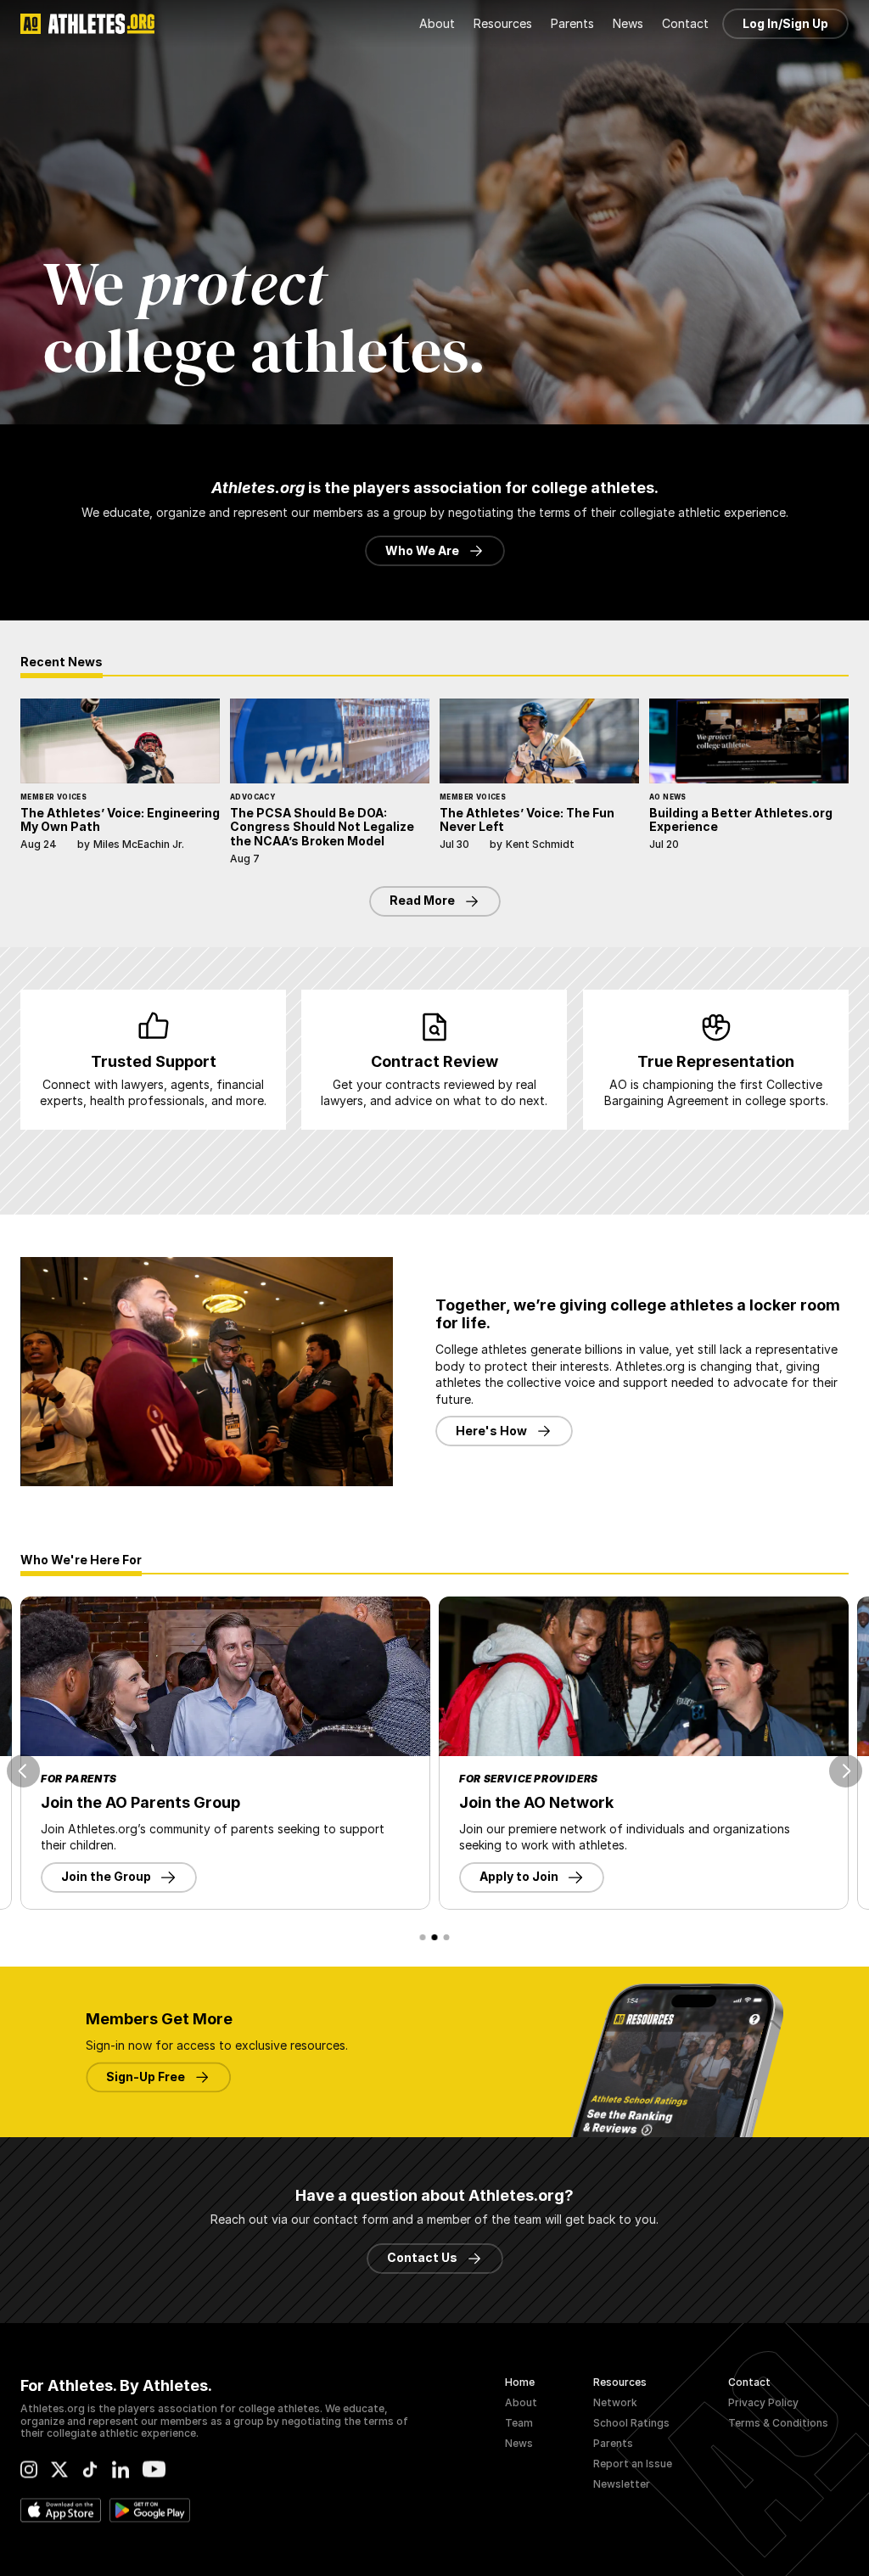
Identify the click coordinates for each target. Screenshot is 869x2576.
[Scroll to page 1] (422, 1937)
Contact (749, 2382)
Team (519, 2423)
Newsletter (622, 2484)
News (519, 2443)
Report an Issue (633, 2464)
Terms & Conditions (778, 2423)
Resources (620, 2382)
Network (615, 2402)
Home (520, 2382)
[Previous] (23, 1771)
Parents (613, 2443)
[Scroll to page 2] (434, 1937)
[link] (225, 1676)
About (521, 2402)
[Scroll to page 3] (448, 1937)
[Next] (846, 1771)
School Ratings (631, 2423)
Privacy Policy (763, 2402)
